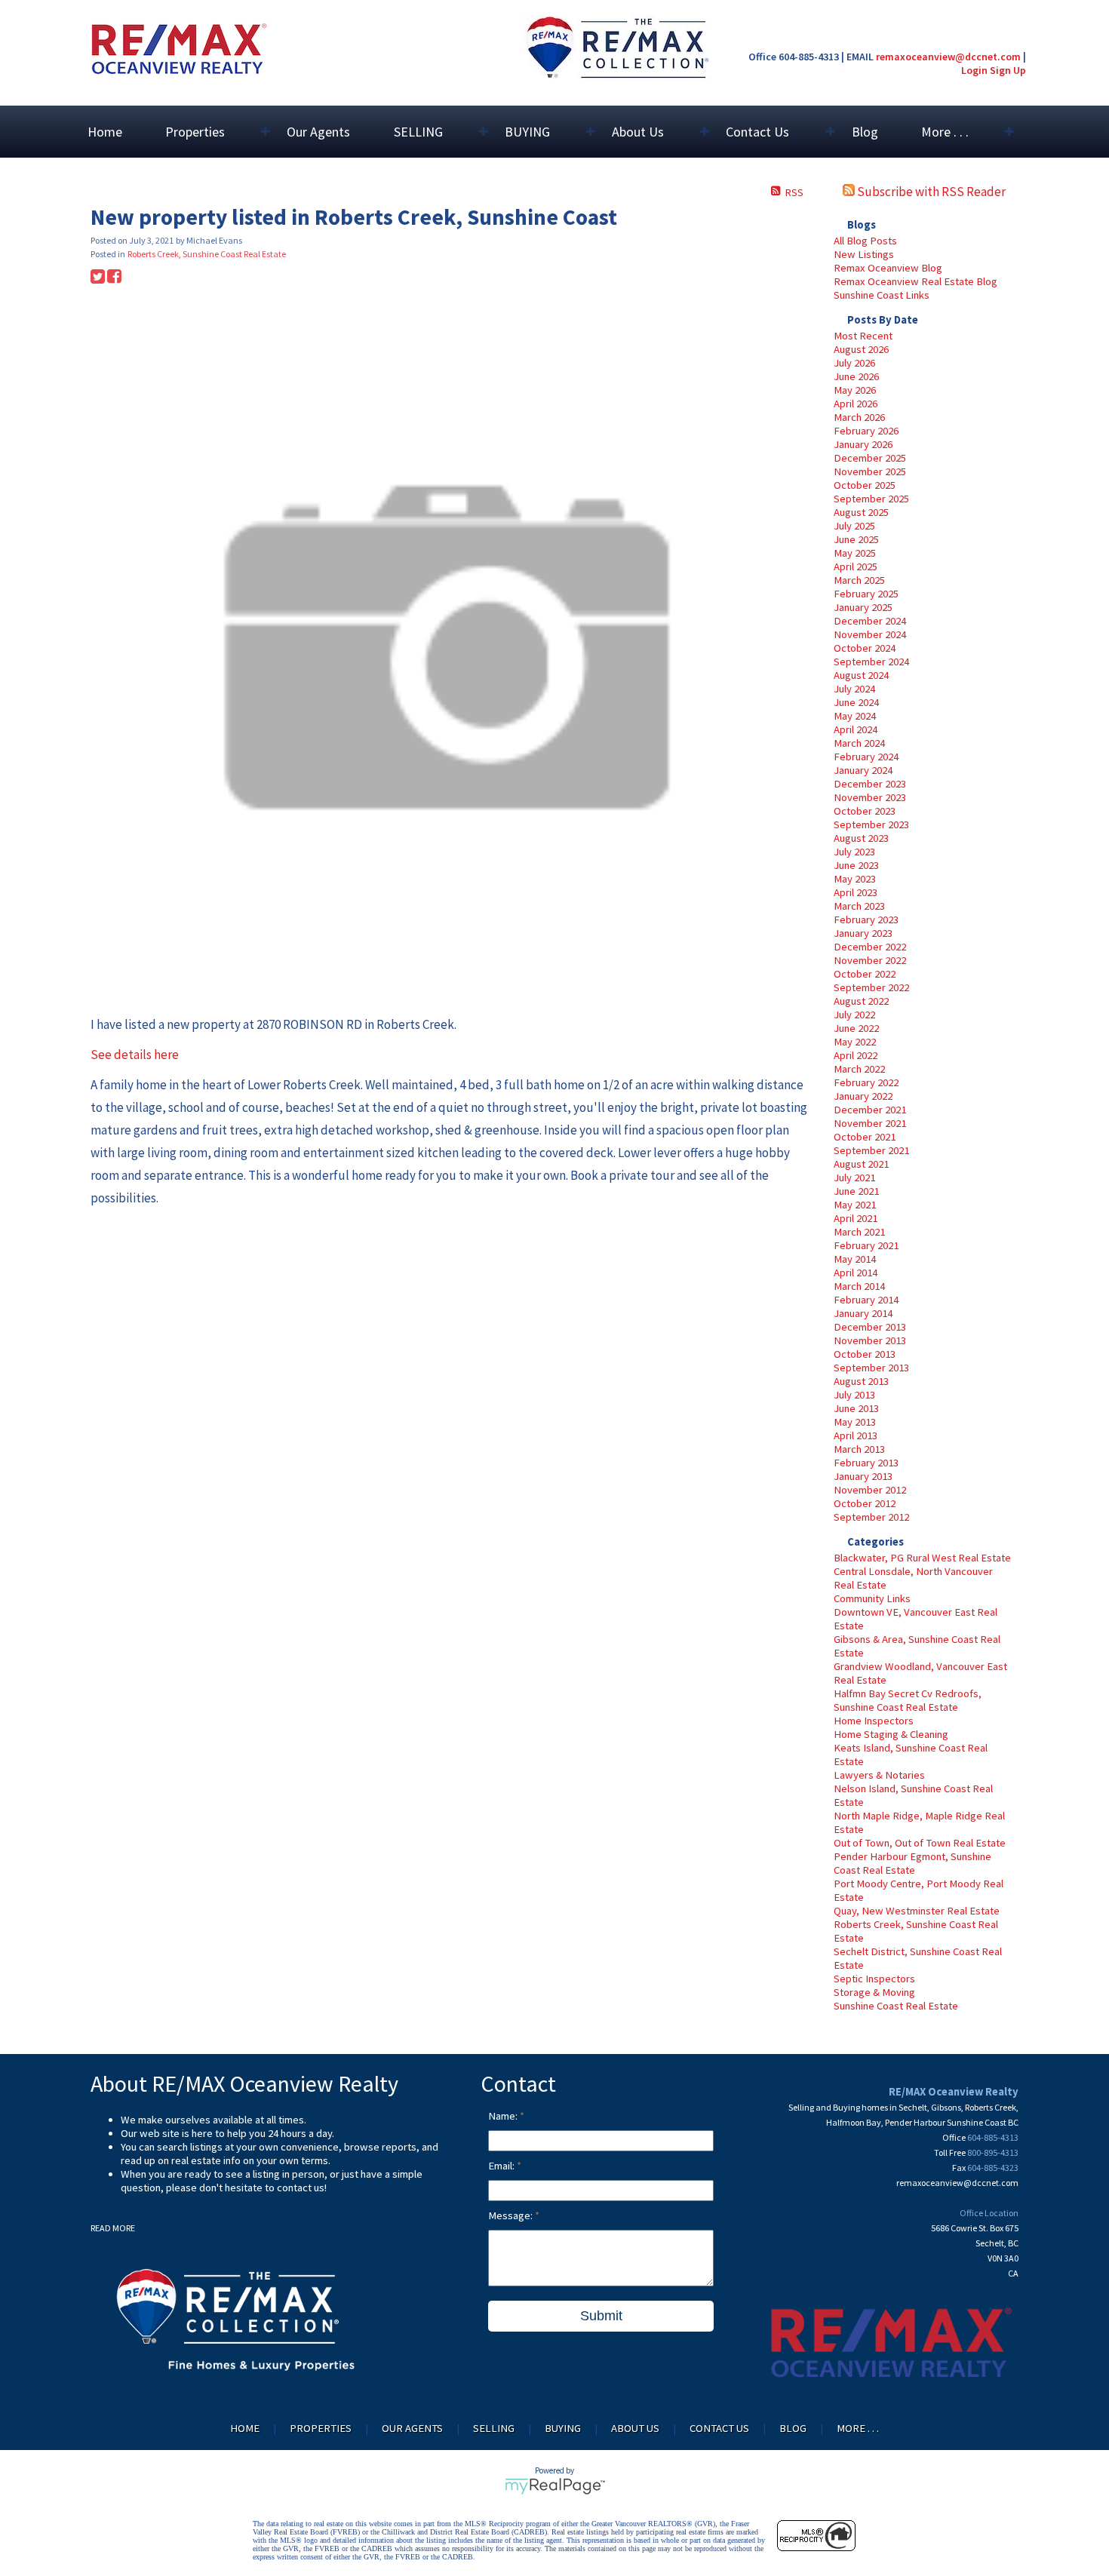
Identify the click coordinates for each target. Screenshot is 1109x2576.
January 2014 (863, 1313)
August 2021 (861, 1164)
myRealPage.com (555, 2486)
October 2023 (865, 811)
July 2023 (854, 852)
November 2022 (870, 960)
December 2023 (870, 784)
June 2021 (856, 1191)
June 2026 (856, 376)
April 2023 (856, 892)
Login (974, 70)
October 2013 (865, 1354)
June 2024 (856, 702)
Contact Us (719, 2428)
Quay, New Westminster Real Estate (917, 1911)
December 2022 (870, 947)
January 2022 (863, 1096)
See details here (135, 1055)
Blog (865, 132)
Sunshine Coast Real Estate (896, 2006)
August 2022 (861, 1001)
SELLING (494, 2428)
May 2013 (855, 1422)
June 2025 (856, 539)
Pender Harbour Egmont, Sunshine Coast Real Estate (912, 1863)
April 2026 (856, 404)
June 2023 (856, 865)
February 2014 (866, 1300)
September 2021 (871, 1150)
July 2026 (854, 363)
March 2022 (859, 1069)
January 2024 (863, 770)
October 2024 (865, 648)
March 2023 (859, 906)
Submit (601, 2316)
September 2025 (871, 499)
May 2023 (855, 879)
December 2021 (870, 1110)
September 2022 (871, 987)
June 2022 (856, 1028)
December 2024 (870, 621)
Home (105, 132)
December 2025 (870, 458)
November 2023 (870, 797)
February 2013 (866, 1463)
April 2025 (856, 566)
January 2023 (863, 933)
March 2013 (859, 1449)
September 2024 (871, 662)
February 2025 (866, 594)
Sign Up (1008, 70)
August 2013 (861, 1381)
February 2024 (866, 757)
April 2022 (856, 1055)
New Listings (864, 254)
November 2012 (870, 1490)
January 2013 (863, 1476)
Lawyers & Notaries (879, 1775)
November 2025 (870, 471)
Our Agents (318, 132)
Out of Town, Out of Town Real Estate (920, 1843)
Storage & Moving (874, 1992)
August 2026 (861, 349)
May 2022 (855, 1042)
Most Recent (863, 336)
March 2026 (859, 417)
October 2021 (865, 1137)
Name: (504, 2116)
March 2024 (859, 743)
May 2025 (855, 553)
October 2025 (865, 485)
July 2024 (854, 689)
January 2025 (863, 607)
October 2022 (865, 974)
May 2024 (855, 716)
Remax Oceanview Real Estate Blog (915, 281)
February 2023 (866, 920)
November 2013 (870, 1340)
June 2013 (856, 1408)
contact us (301, 2188)
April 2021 (856, 1218)
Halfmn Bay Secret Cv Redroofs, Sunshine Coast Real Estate (908, 1700)
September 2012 (871, 1517)
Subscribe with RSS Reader (930, 192)
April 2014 (856, 1273)
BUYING (563, 2428)
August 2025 (861, 512)
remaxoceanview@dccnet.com (948, 57)
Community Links (872, 1598)
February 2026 (866, 431)
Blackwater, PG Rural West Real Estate (922, 1558)
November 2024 (870, 634)
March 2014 (859, 1286)
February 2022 (866, 1082)
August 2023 (861, 838)
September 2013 (871, 1368)
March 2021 (859, 1232)
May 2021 (855, 1205)
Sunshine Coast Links (882, 295)
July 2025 (854, 526)
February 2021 (866, 1245)
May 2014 (855, 1259)
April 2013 (856, 1435)
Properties (321, 2428)
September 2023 (871, 824)
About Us (635, 2428)
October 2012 (865, 1503)
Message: (511, 2215)
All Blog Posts (865, 241)
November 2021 (870, 1123)
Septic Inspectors (874, 1979)
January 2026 (863, 444)
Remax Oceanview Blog (888, 268)
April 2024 (856, 729)
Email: (502, 2166)
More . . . (858, 2428)
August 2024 (861, 675)
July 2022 (854, 1015)
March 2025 (859, 580)
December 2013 (870, 1327)
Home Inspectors (874, 1721)
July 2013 (854, 1395)
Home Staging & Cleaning (891, 1734)
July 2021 (854, 1177)
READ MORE (113, 2228)
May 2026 (855, 390)
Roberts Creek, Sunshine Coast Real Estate (207, 254)
